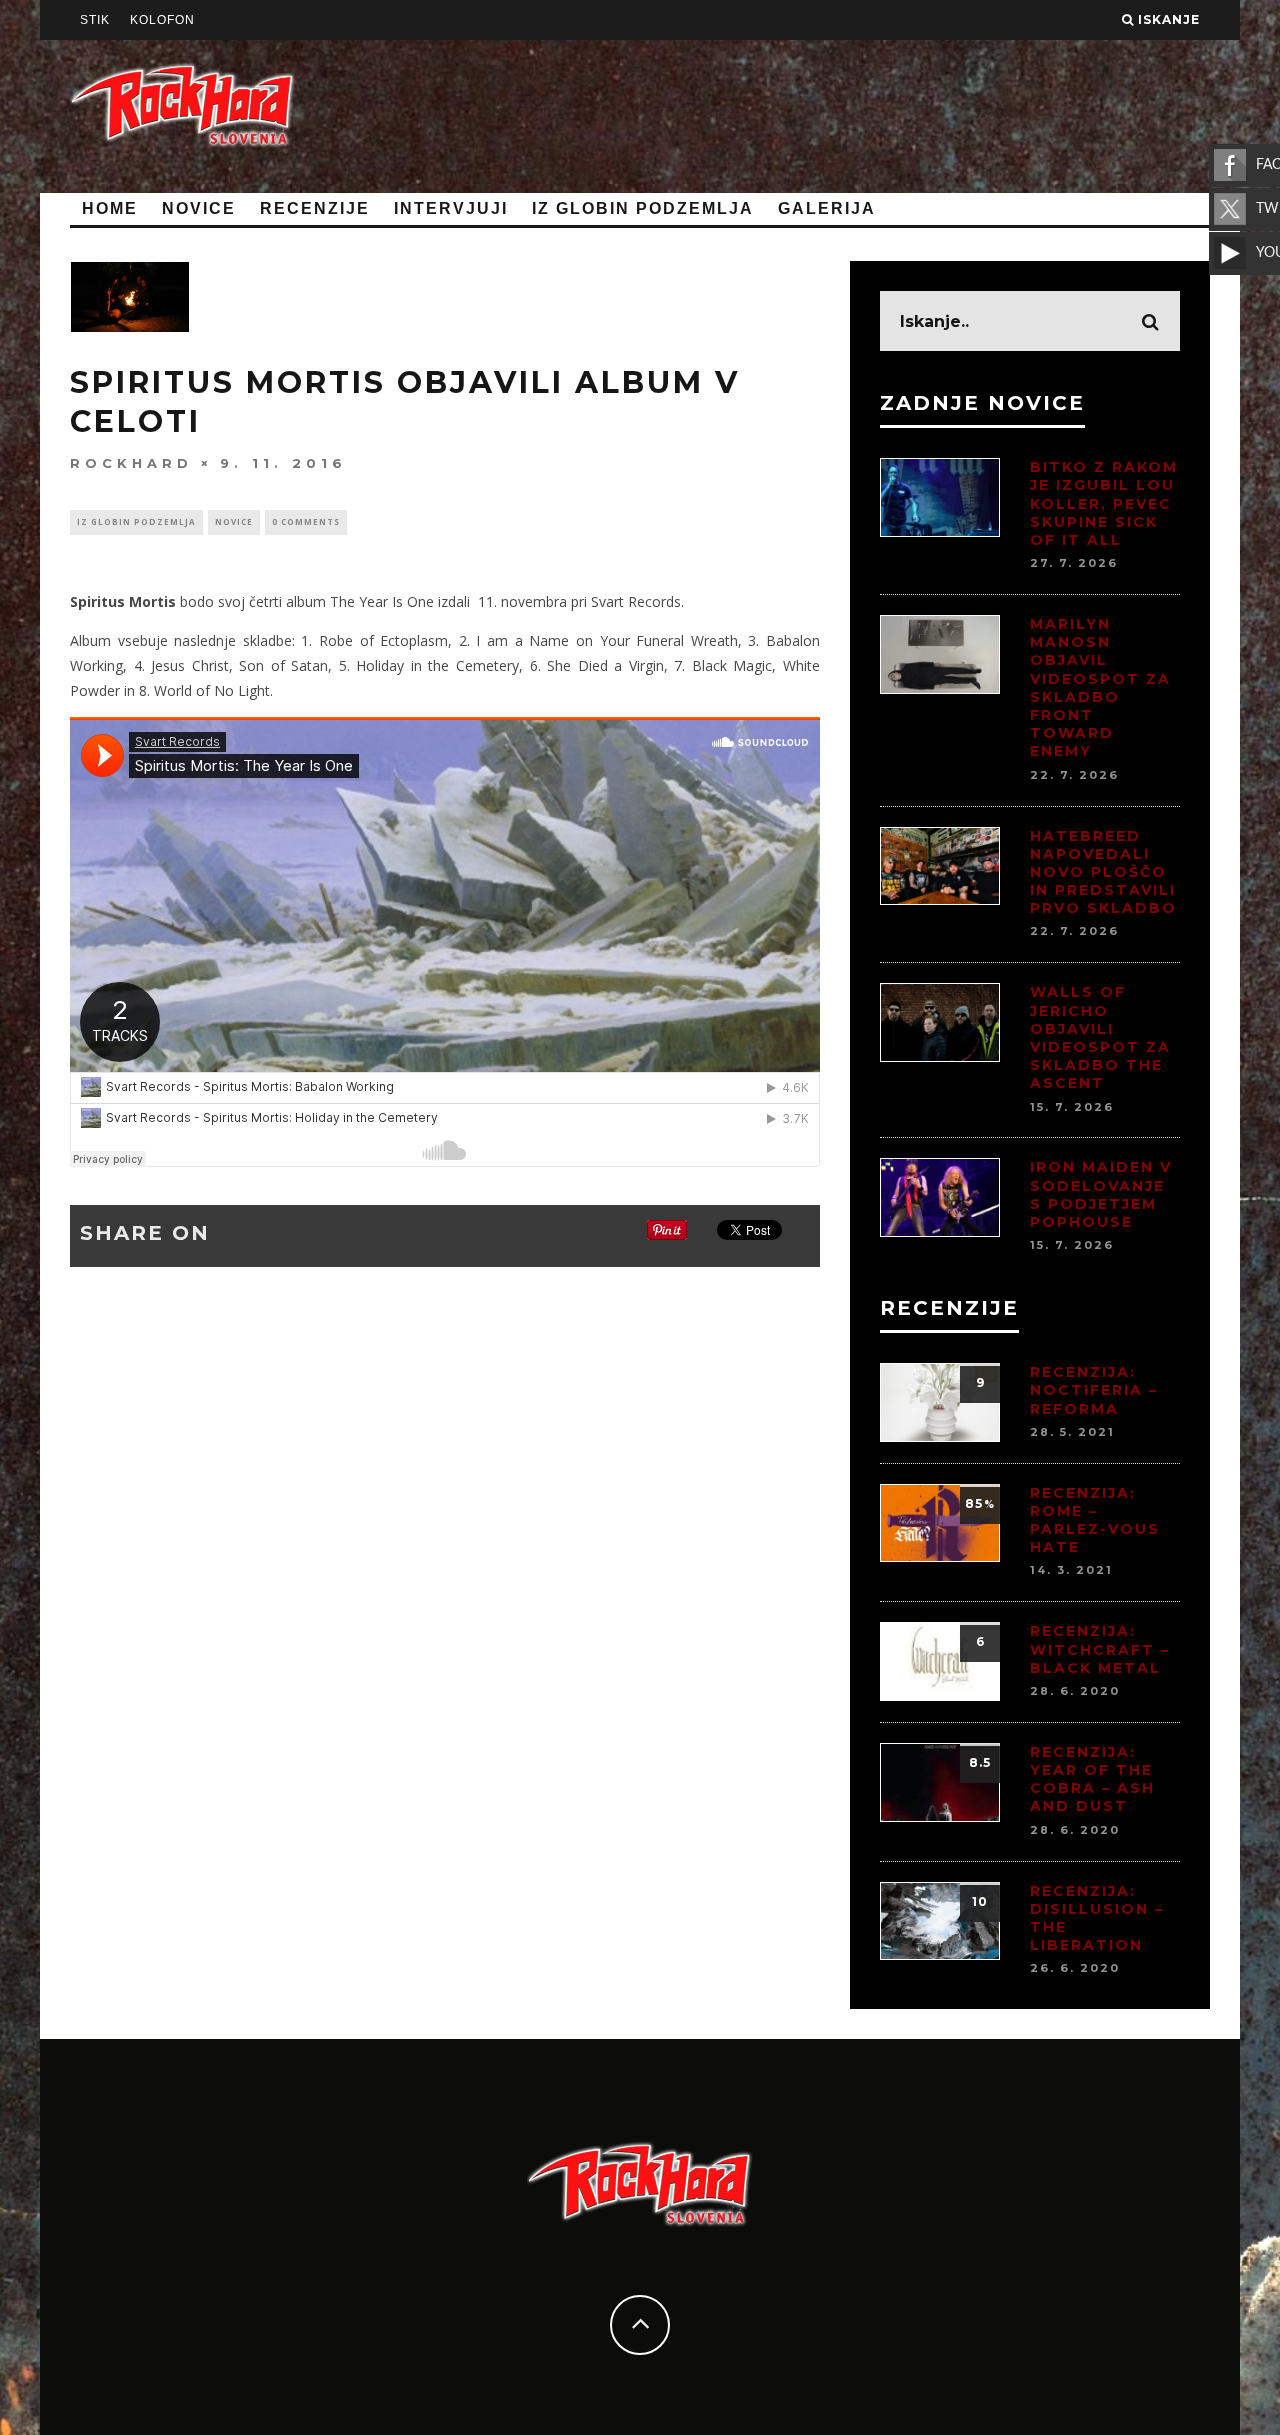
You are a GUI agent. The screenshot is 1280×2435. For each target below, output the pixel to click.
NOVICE (199, 208)
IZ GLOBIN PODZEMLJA (643, 208)
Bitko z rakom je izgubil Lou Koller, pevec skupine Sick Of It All (1104, 503)
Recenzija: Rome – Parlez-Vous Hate (1095, 1520)
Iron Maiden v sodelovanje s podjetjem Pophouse (1101, 1194)
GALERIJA (827, 208)
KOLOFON (162, 20)
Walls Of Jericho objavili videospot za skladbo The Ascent (1100, 1037)
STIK (95, 20)
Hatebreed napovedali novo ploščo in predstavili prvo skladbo (1103, 872)
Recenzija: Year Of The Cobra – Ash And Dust (1092, 1779)
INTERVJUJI (451, 208)
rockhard (131, 463)
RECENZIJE (315, 208)
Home (110, 208)
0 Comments (306, 521)
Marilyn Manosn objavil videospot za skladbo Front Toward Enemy (1100, 687)
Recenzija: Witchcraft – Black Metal (1100, 1649)
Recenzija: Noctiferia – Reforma (1094, 1390)
